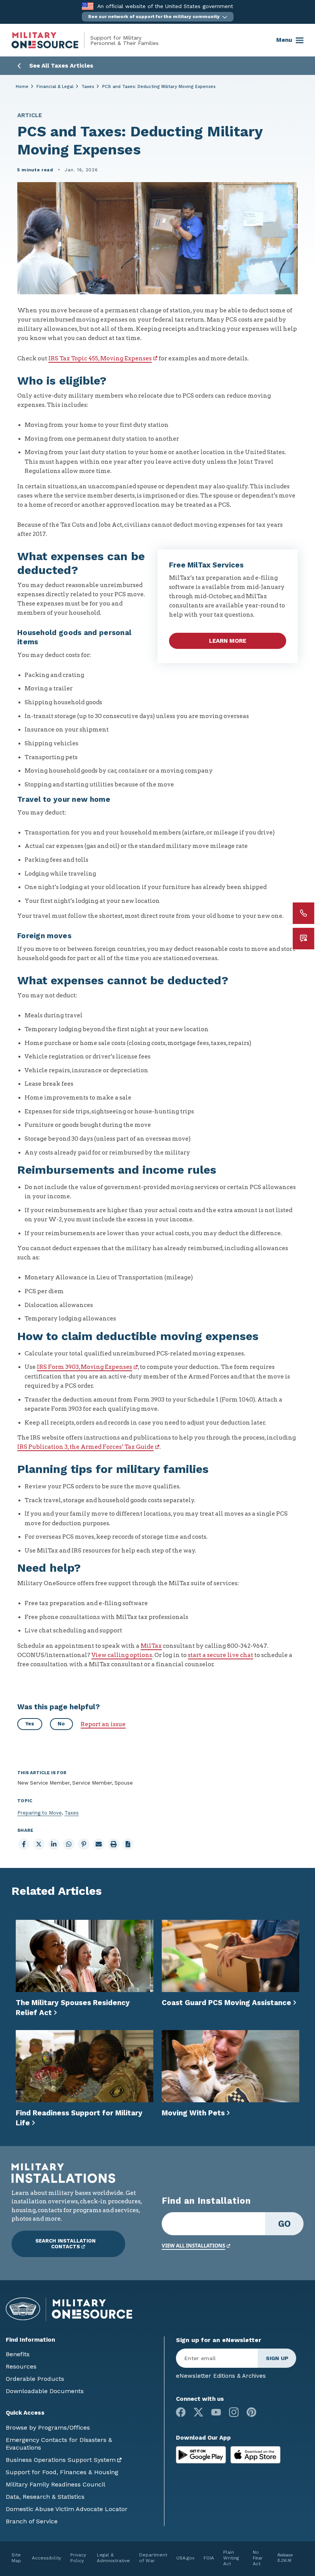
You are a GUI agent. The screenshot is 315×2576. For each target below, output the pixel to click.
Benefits (18, 2354)
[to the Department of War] (87, 6)
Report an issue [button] (103, 1724)
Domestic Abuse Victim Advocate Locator (67, 2509)
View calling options (122, 1655)
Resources (21, 2366)
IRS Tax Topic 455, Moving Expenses (100, 358)
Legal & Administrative (113, 2558)
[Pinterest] (251, 2412)
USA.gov (185, 2558)
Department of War (153, 2558)
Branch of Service (32, 2521)
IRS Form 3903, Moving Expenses (85, 1367)
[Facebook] (181, 2412)
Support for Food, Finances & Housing (62, 2472)
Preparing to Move (40, 1813)
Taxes (88, 87)
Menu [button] (284, 40)
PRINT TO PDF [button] (128, 1844)
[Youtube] (216, 2412)
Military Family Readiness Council (56, 2484)
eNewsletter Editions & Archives (221, 2376)
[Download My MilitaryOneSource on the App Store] (255, 2454)
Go (284, 2224)
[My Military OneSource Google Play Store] (202, 2454)
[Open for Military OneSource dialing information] (303, 913)
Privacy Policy (78, 2558)
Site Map (16, 2558)
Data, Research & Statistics (45, 2497)
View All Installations (193, 2246)
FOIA (209, 2558)
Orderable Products (35, 2379)
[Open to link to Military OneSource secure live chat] (303, 939)
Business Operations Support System (61, 2460)
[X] (198, 2412)
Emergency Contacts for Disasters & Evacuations (59, 2444)
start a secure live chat (220, 1655)
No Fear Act (258, 2558)
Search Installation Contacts (65, 2244)
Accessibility (46, 2558)
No (61, 1724)
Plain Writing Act (231, 2558)
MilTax (151, 1646)
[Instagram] (234, 2412)
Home (22, 87)
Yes (30, 1724)
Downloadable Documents (45, 2391)
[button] (158, 17)
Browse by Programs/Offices (48, 2428)
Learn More (228, 641)
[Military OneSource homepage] (51, 40)
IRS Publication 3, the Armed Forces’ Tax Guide (85, 1447)
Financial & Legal (55, 87)
